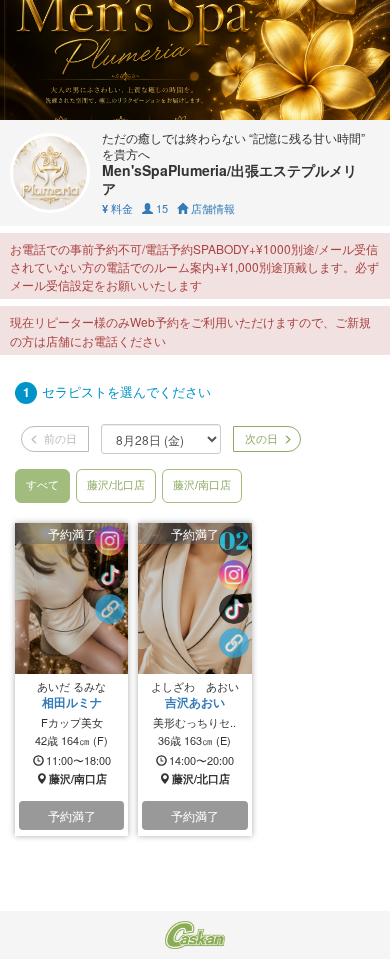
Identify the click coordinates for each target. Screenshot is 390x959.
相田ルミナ (72, 702)
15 (160, 208)
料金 (117, 208)
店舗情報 (211, 208)
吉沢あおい (195, 702)
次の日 (260, 438)
